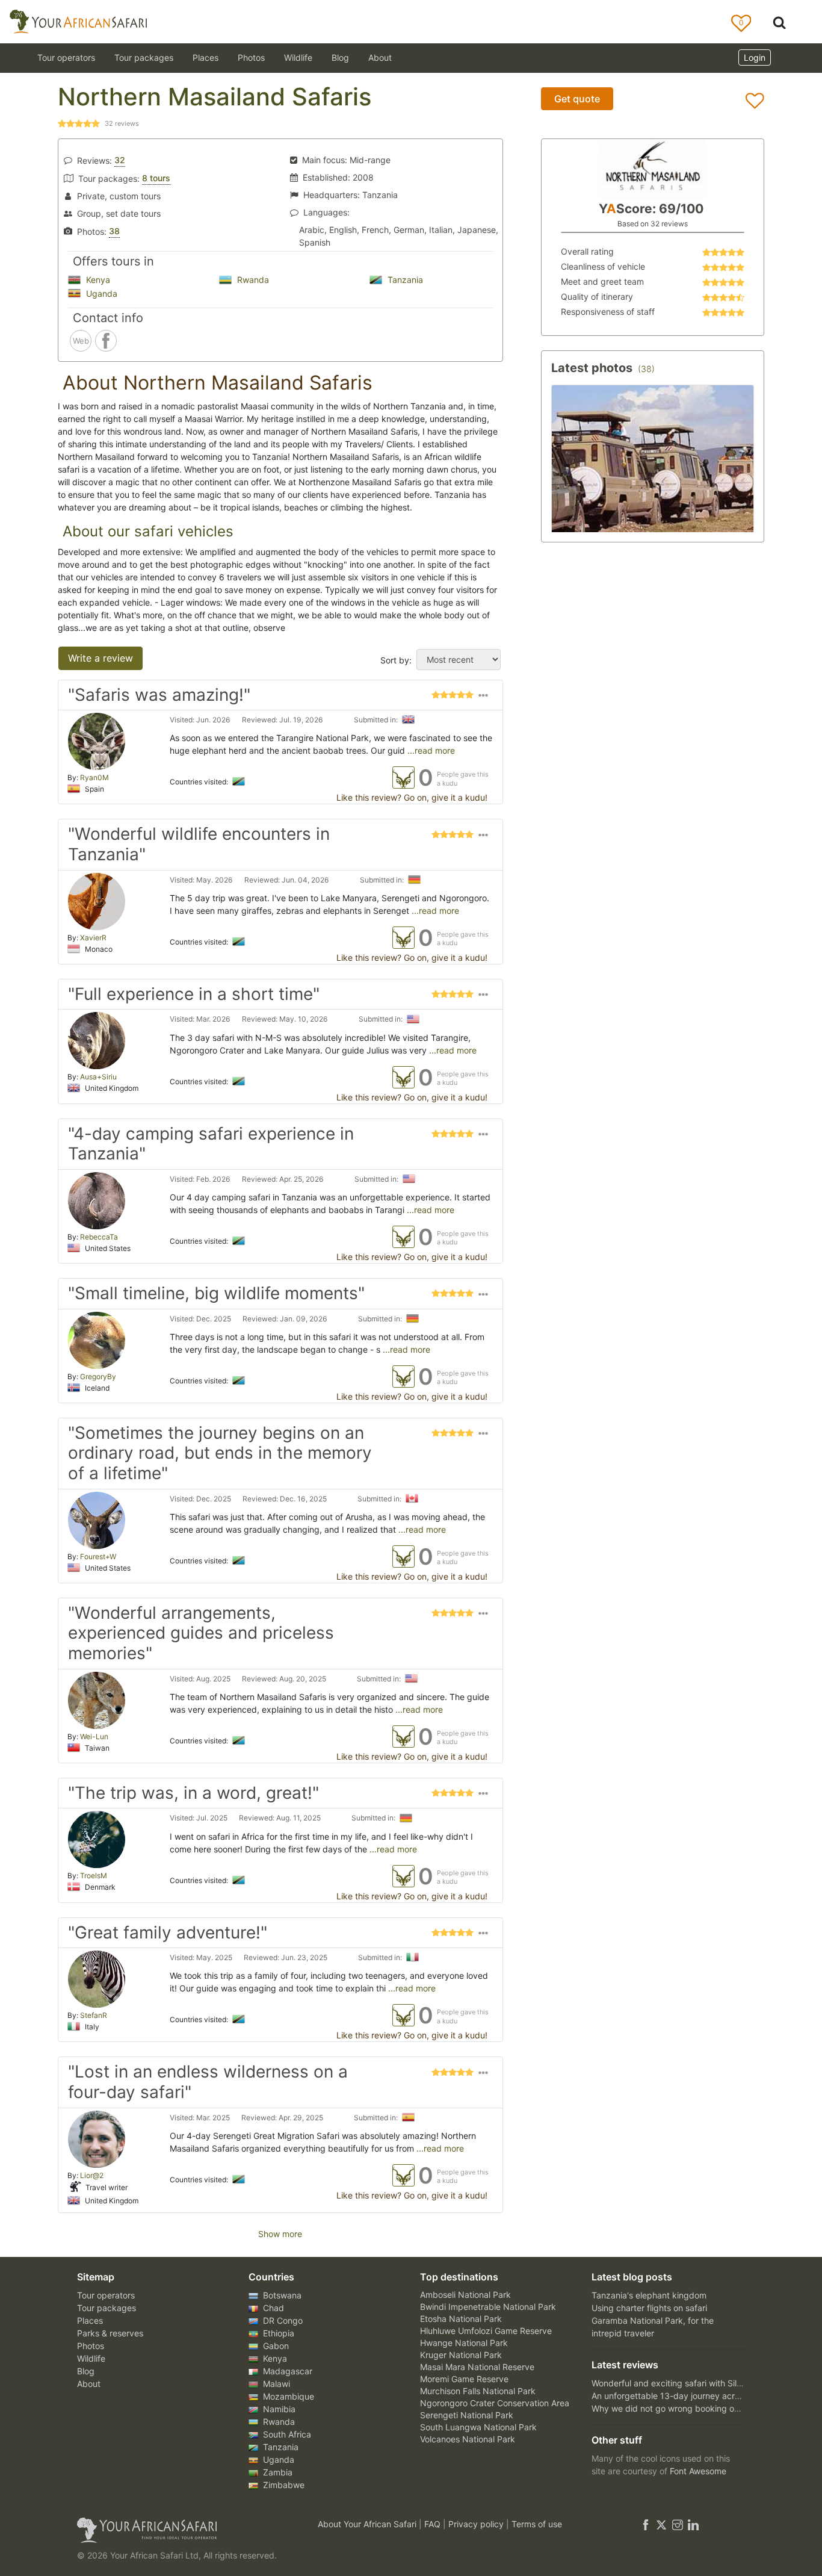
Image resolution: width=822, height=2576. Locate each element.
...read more (430, 750)
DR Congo (282, 2320)
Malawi (275, 2384)
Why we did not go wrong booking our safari (679, 2408)
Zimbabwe (283, 2485)
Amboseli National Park (465, 2295)
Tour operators (106, 2295)
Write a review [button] (100, 658)
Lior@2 (92, 2175)
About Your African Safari (368, 2524)
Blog (340, 57)
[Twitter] (661, 2524)
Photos (251, 57)
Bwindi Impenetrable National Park (488, 2307)
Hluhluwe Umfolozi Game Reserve (486, 2331)
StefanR (94, 2015)
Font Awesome (698, 2471)
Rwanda (252, 280)
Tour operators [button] (66, 57)
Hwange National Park (464, 2343)
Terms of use (537, 2524)
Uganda (100, 293)
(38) (646, 369)
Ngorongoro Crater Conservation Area (495, 2403)
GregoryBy (98, 1376)
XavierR (93, 938)
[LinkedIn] (692, 2524)
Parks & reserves (110, 2333)
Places (90, 2320)
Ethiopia (277, 2333)
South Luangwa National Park (478, 2427)
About (380, 57)
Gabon (275, 2346)
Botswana (281, 2295)
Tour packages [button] (144, 57)
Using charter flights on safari (649, 2308)
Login (755, 57)
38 (114, 231)
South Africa (286, 2434)
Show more (280, 2234)
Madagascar (286, 2371)
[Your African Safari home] (182, 2530)
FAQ (434, 2524)
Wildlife (298, 57)
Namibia (278, 2409)
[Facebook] (646, 2524)
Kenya (97, 280)
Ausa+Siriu (98, 1077)
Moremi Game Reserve (464, 2379)
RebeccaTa (99, 1237)
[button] (483, 698)
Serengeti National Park (467, 2415)
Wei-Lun (94, 1736)
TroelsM (94, 1876)
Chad (272, 2308)
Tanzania (404, 280)
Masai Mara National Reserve (477, 2367)
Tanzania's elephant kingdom (649, 2295)
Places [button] (205, 57)
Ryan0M (94, 777)
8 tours (156, 178)
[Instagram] (678, 2524)
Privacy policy (477, 2524)
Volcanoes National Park (468, 2439)
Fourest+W (98, 1556)
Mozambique (287, 2396)
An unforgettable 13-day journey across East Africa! (693, 2396)
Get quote (577, 99)
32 (120, 160)
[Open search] (779, 22)
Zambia (277, 2472)
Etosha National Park (461, 2319)
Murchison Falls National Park (478, 2391)
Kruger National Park (461, 2355)
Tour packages (107, 2308)
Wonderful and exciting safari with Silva (669, 2383)
